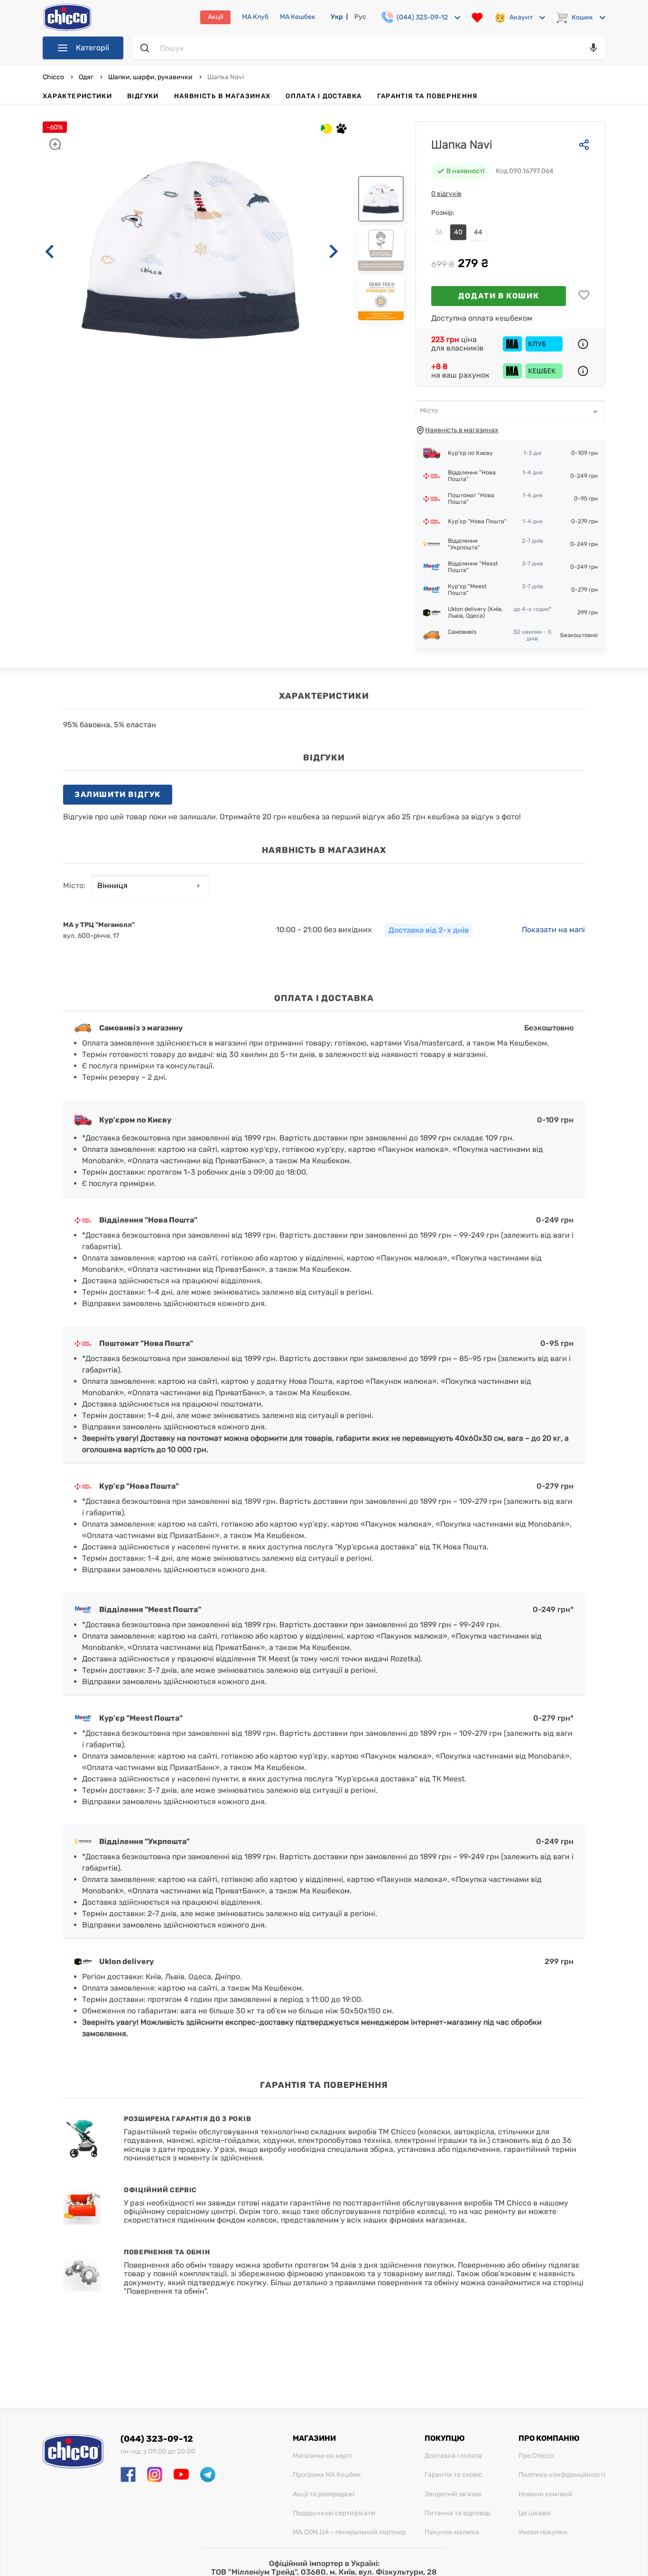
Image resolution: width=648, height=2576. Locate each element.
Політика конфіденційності (562, 2475)
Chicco (54, 77)
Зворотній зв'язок (453, 2494)
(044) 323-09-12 (157, 2439)
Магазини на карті (322, 2456)
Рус (360, 17)
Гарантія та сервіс (454, 2475)
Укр (337, 17)
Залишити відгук (118, 794)
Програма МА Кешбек (327, 2475)
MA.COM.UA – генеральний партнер (349, 2532)
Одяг (86, 77)
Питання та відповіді (457, 2513)
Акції (215, 17)
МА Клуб (255, 17)
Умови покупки (543, 2532)
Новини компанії (545, 2494)
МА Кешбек (298, 17)
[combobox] (510, 411)
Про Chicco (536, 2456)
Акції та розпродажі (324, 2494)
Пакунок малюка (452, 2532)
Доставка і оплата (453, 2456)
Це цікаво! (535, 2513)
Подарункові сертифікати (334, 2513)
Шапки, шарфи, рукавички (150, 77)
